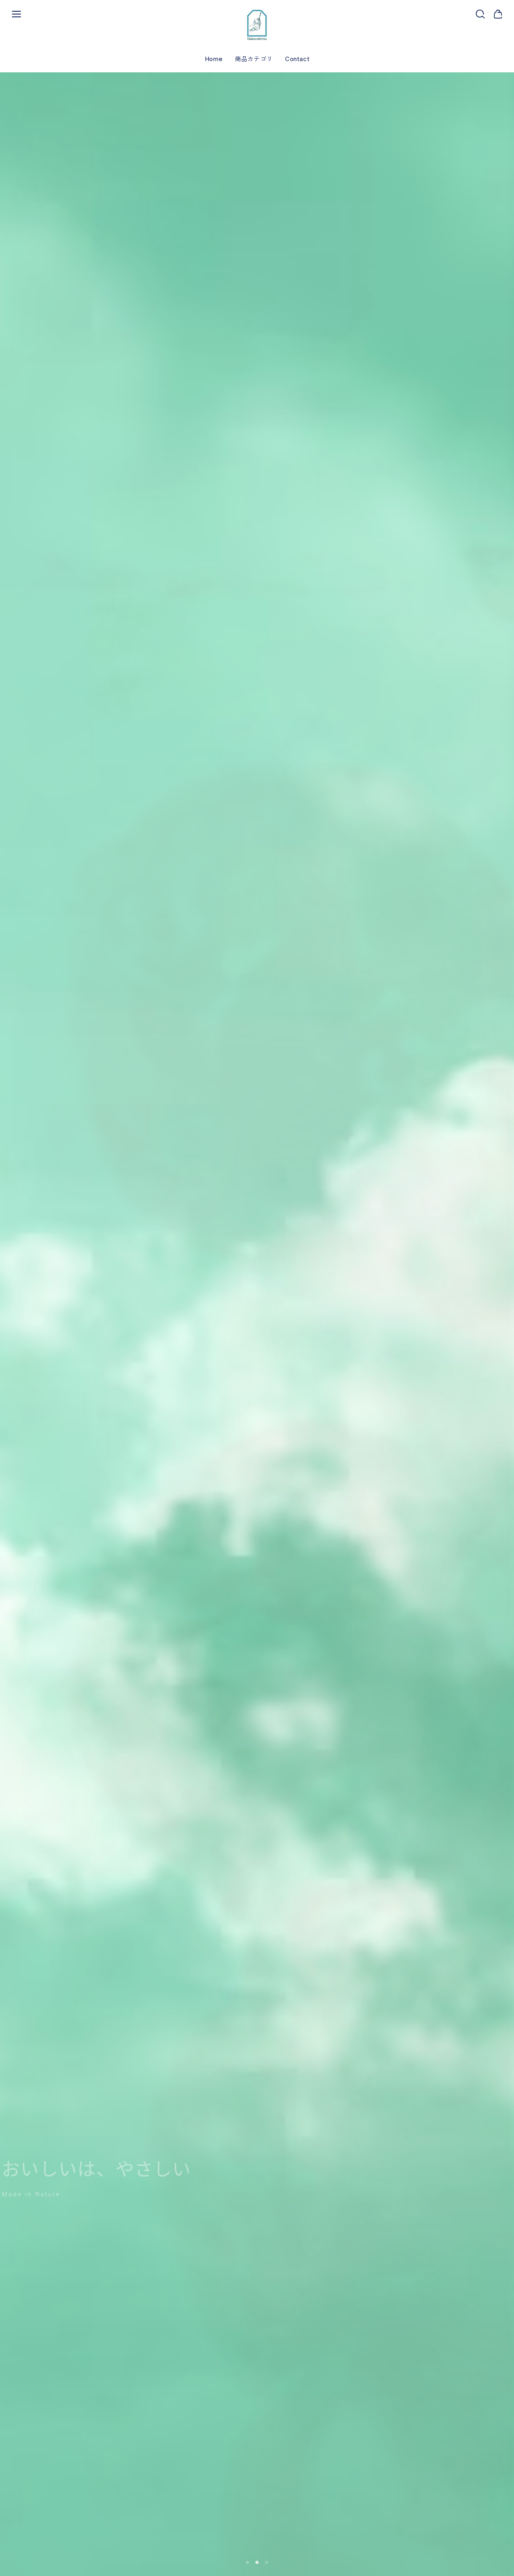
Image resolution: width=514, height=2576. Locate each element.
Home (214, 59)
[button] (247, 2562)
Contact (297, 59)
